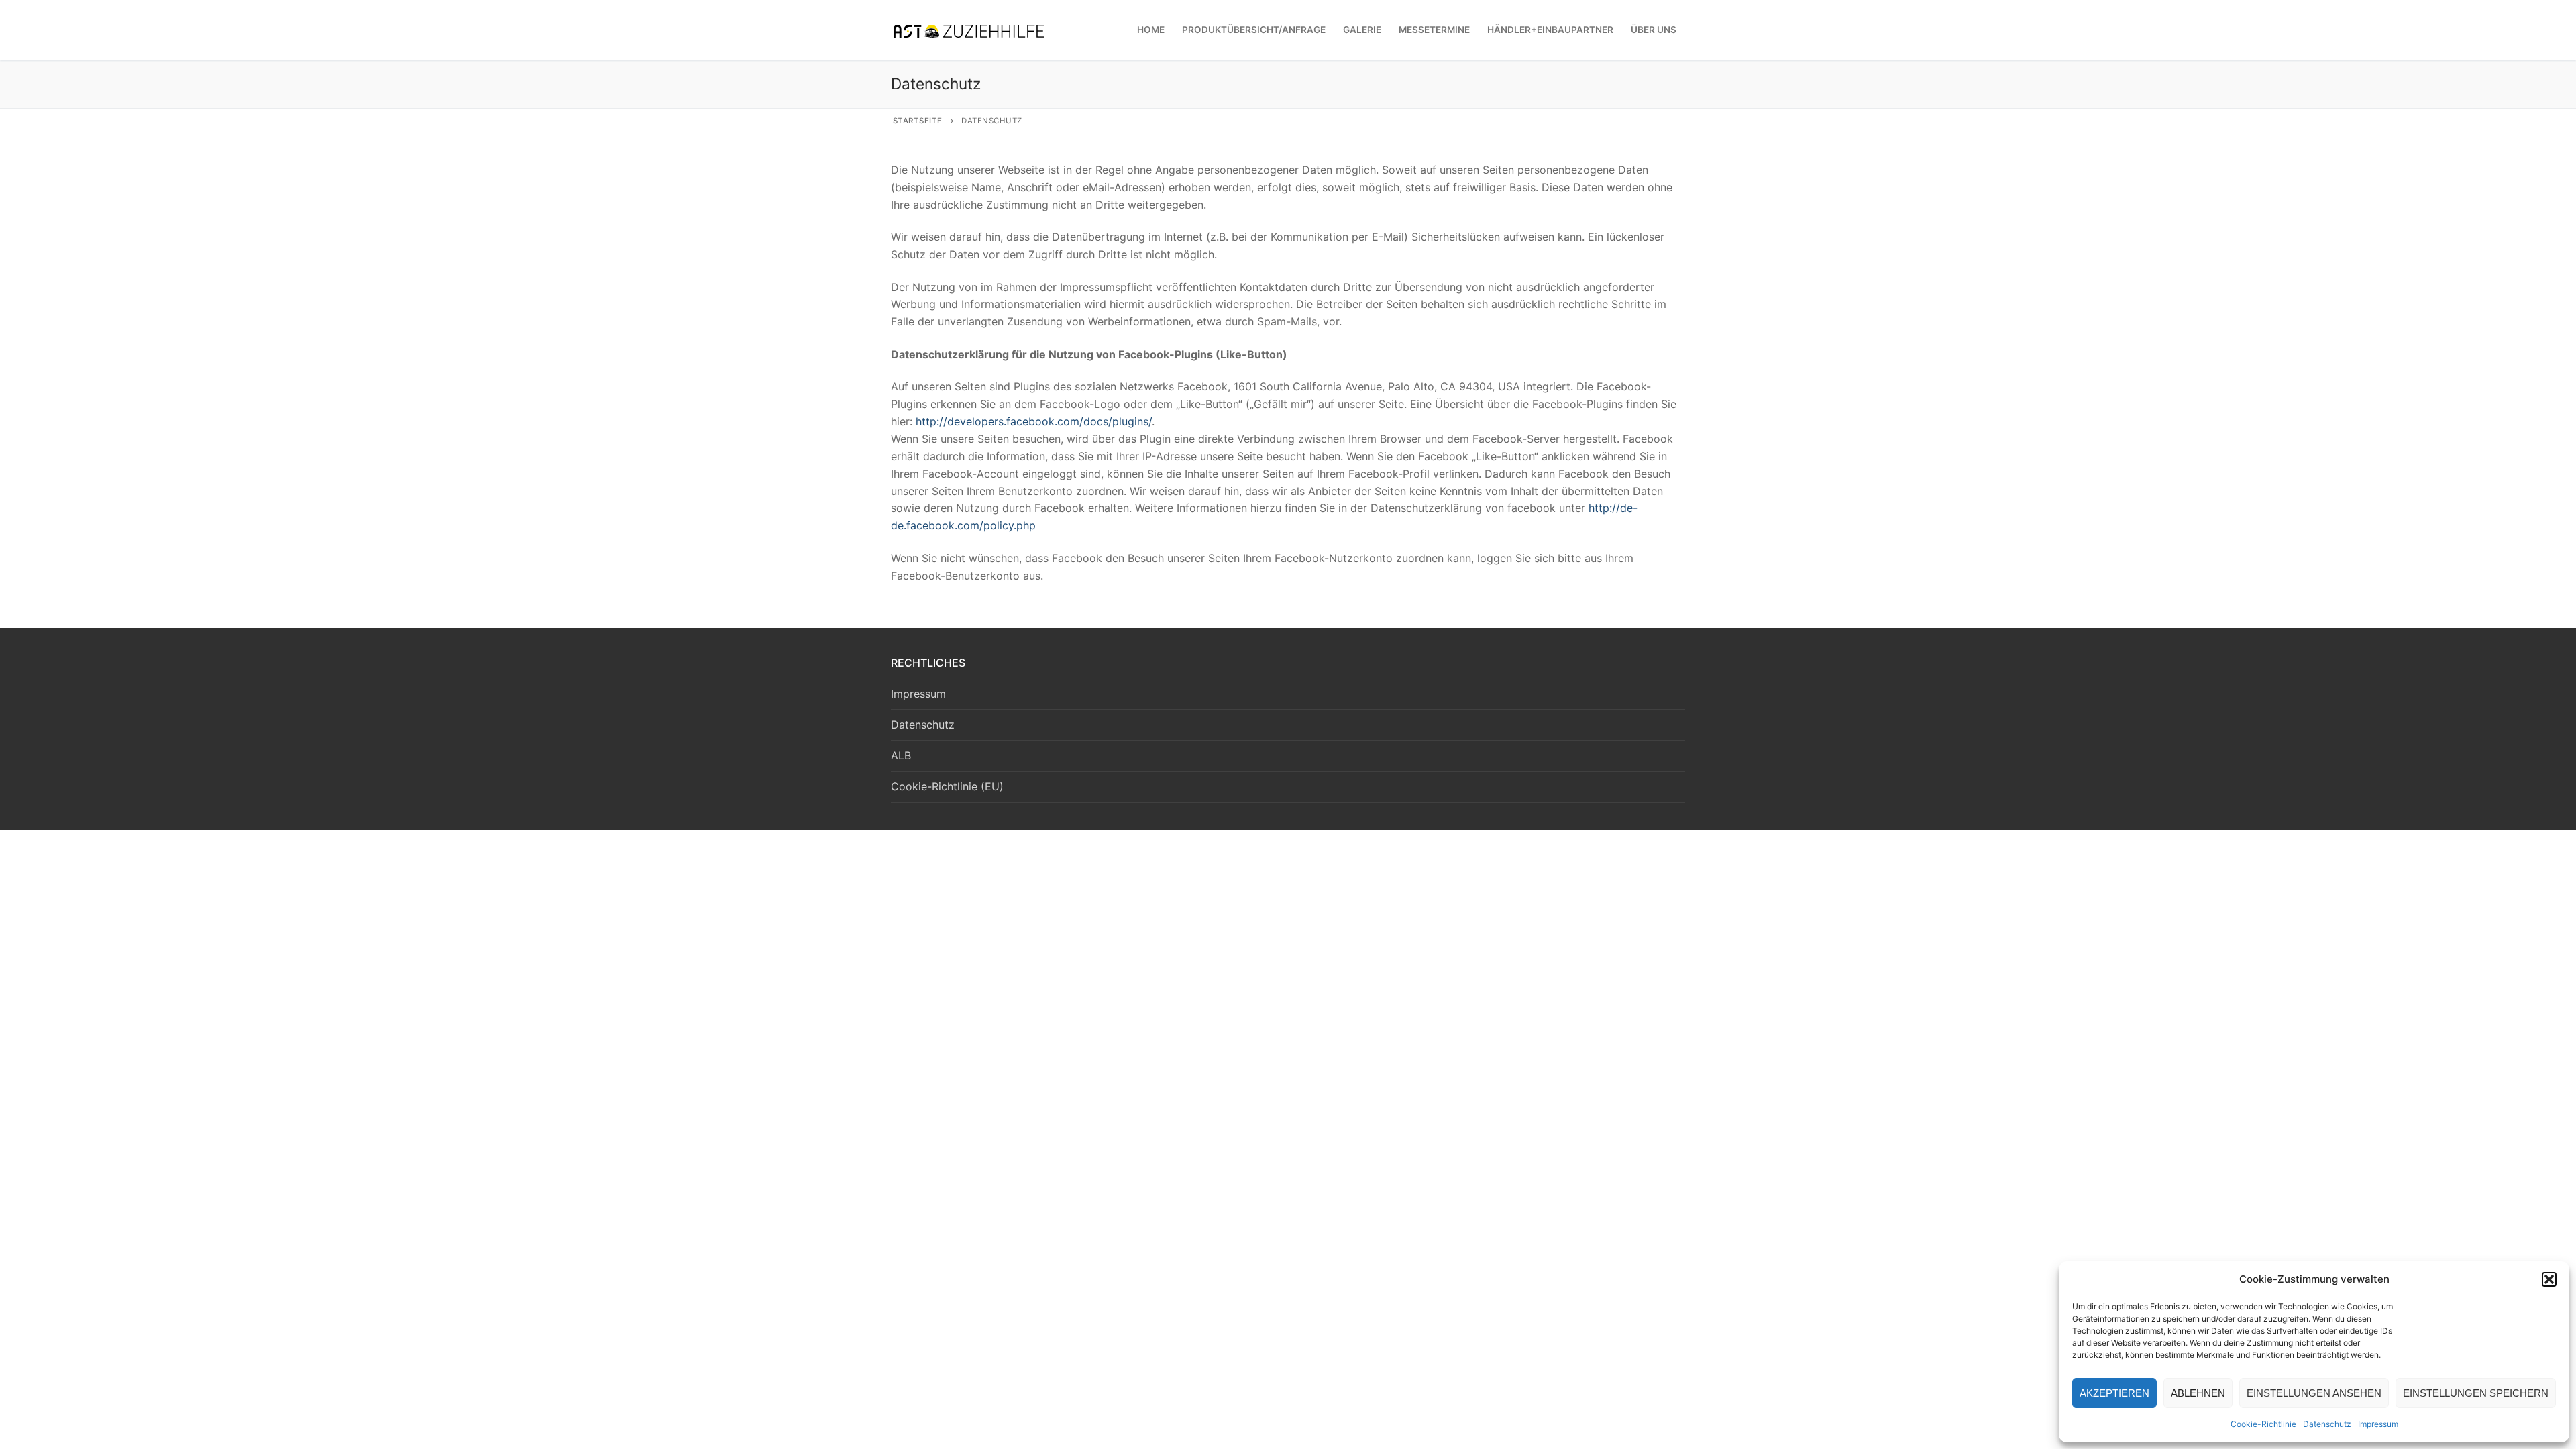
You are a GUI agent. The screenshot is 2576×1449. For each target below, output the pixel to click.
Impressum (2378, 1424)
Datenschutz (2327, 1424)
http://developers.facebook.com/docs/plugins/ (1034, 421)
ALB (901, 755)
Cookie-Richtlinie (2263, 1424)
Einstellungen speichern (2476, 1393)
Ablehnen (2198, 1393)
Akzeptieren (2114, 1393)
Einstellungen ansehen (2314, 1393)
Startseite (918, 121)
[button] (2549, 1279)
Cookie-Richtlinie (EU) (947, 786)
